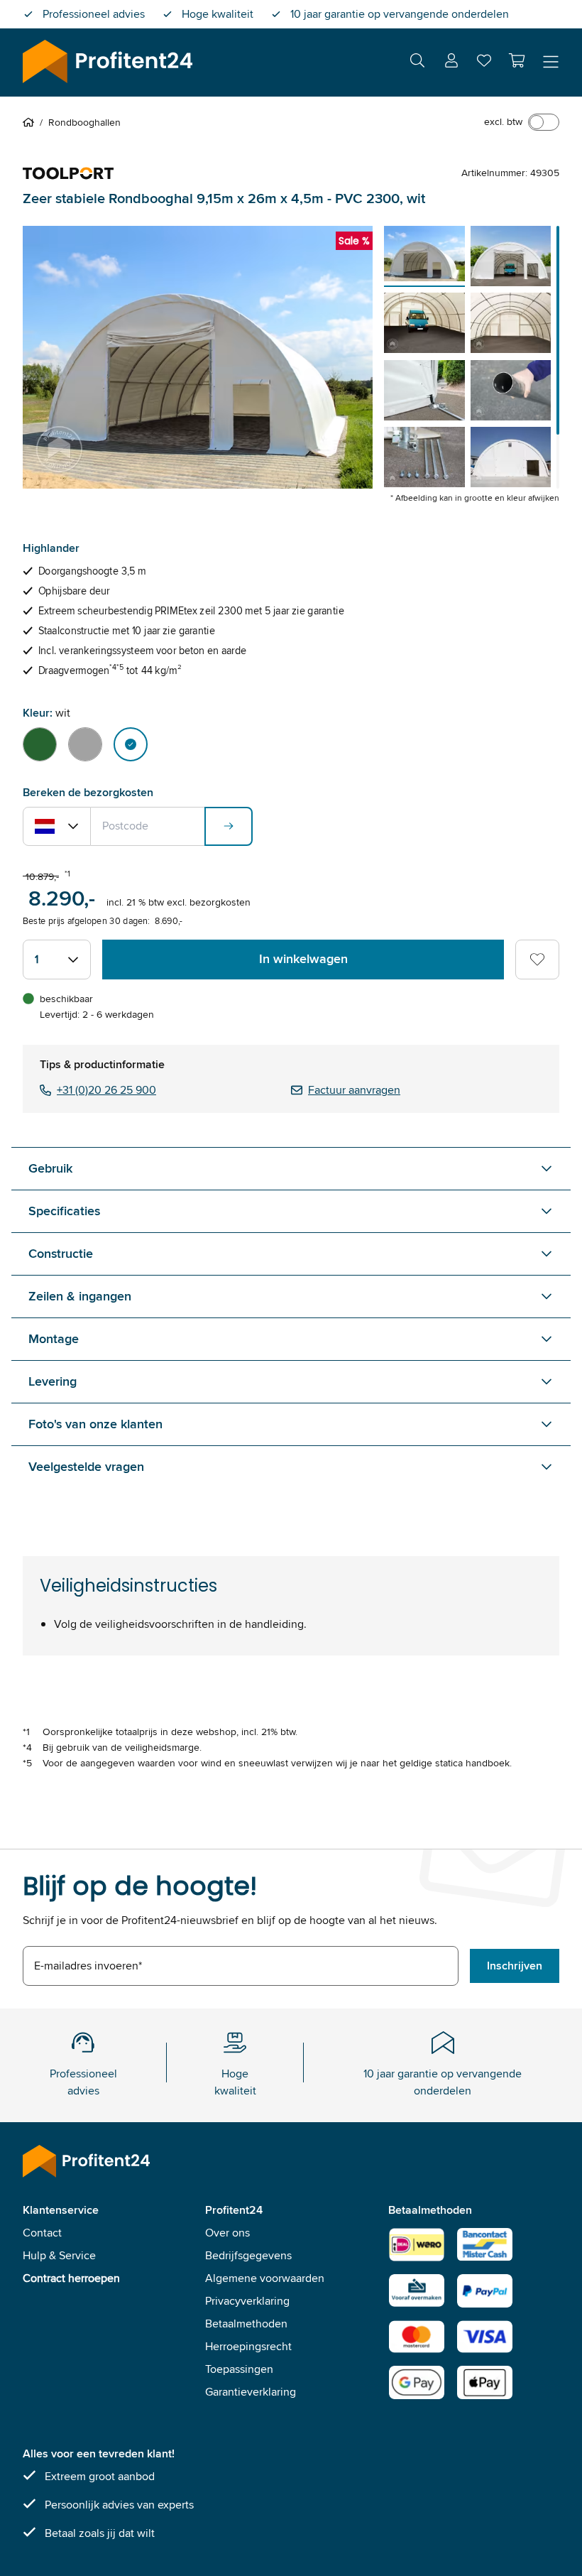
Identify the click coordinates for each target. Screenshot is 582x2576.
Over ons (227, 2233)
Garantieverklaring (251, 2392)
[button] (517, 60)
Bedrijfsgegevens (248, 2255)
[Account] (451, 63)
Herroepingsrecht (248, 2346)
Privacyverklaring (247, 2301)
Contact (42, 2233)
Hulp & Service (59, 2255)
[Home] (31, 122)
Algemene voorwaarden (265, 2278)
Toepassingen (239, 2369)
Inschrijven (515, 1966)
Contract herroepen (71, 2278)
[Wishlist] (484, 64)
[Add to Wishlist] (537, 960)
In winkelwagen (303, 959)
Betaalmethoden (246, 2324)
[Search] (417, 63)
